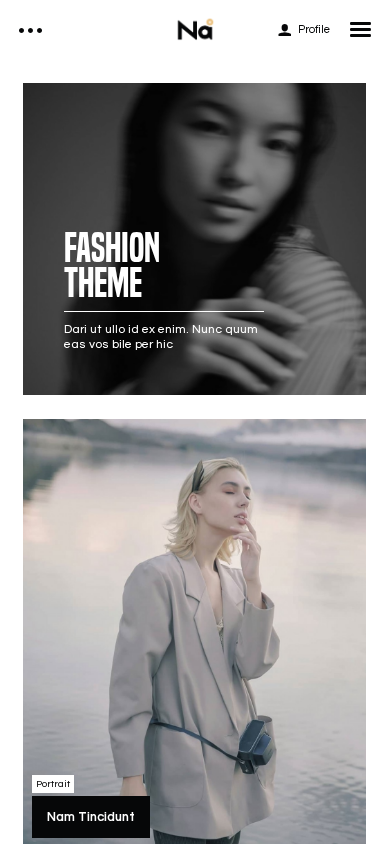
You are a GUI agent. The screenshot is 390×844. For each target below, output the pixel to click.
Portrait (53, 784)
